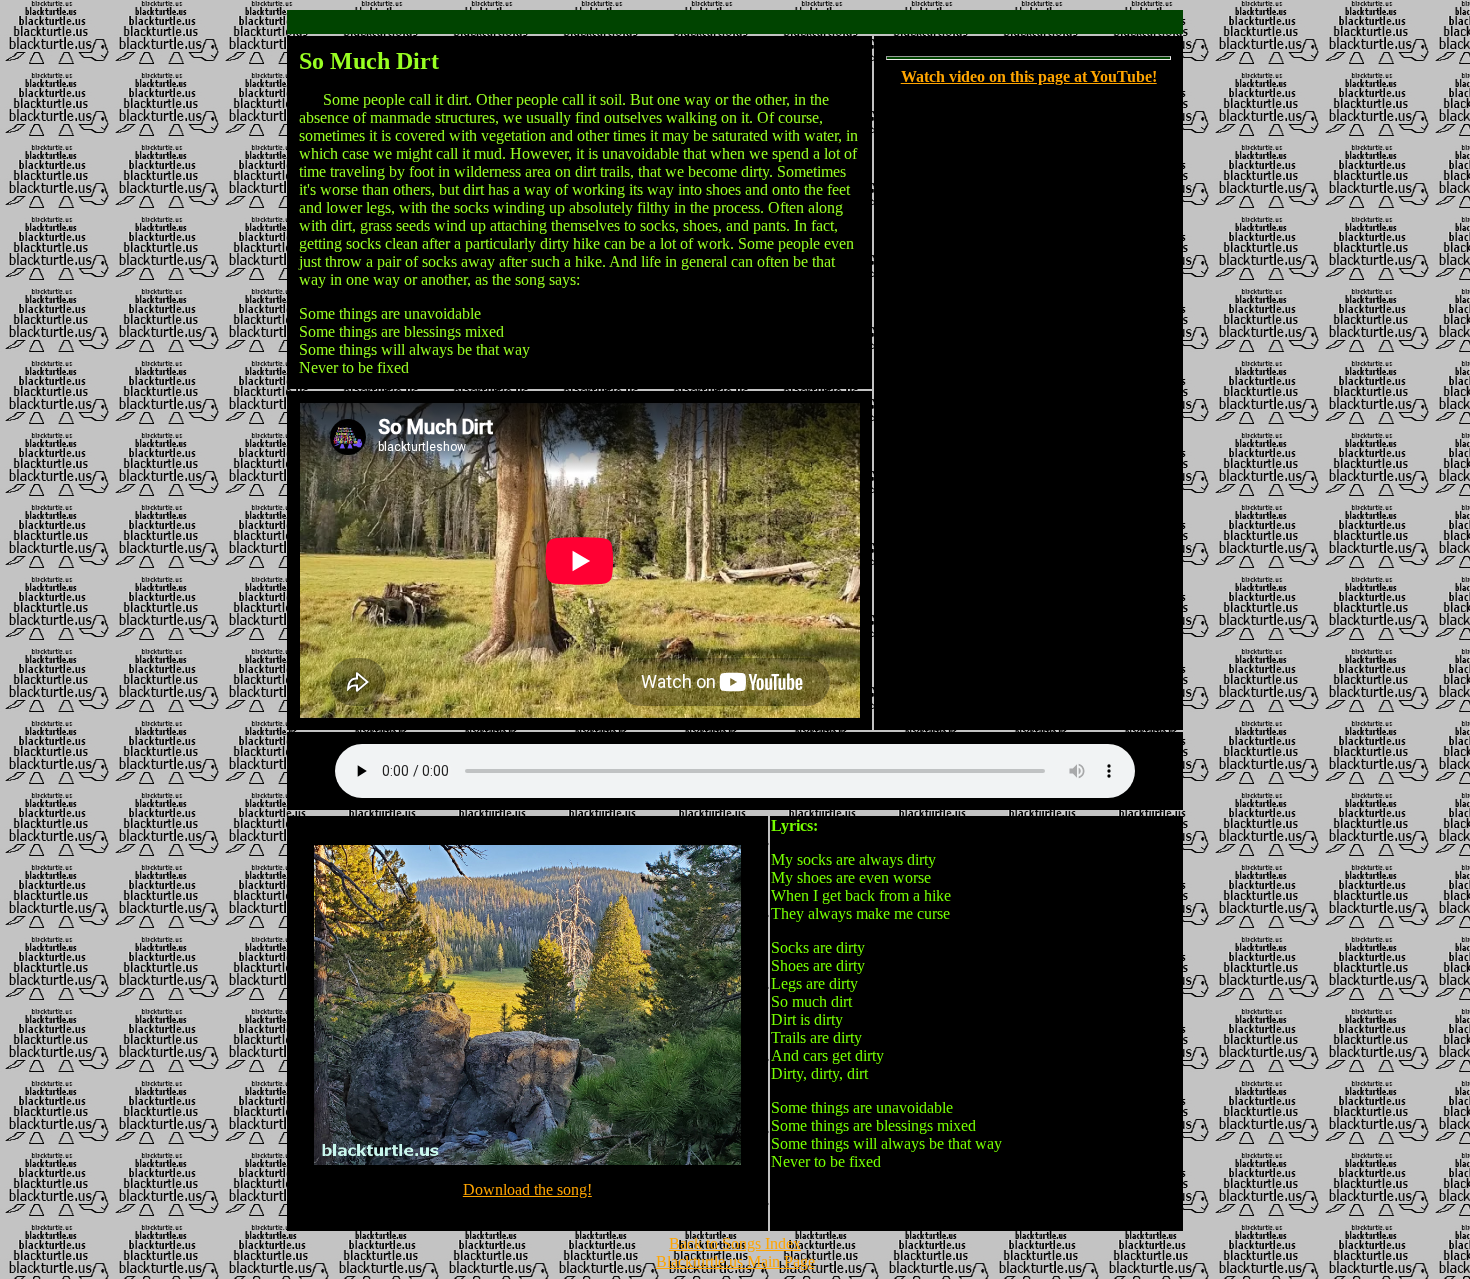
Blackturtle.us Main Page (735, 1261)
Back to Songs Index (735, 1243)
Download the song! (527, 1189)
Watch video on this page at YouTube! (1029, 76)
